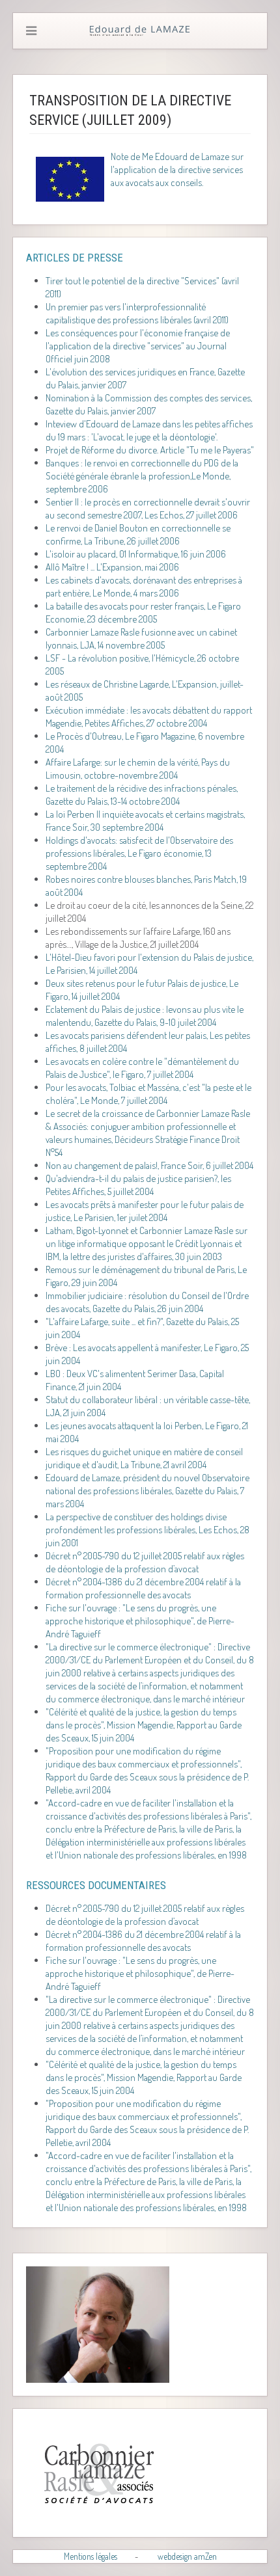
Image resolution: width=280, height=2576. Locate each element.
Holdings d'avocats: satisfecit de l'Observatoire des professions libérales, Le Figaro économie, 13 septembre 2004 (139, 853)
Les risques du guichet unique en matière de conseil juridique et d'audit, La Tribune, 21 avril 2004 (144, 1458)
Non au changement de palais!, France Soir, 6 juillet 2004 (149, 1165)
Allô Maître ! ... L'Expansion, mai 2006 (112, 567)
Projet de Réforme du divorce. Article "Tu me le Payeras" (150, 450)
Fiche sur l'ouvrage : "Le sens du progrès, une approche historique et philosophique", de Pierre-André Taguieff (140, 1621)
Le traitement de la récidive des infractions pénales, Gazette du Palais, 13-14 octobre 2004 (142, 795)
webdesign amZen (187, 2556)
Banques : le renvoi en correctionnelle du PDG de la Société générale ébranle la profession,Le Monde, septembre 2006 (142, 476)
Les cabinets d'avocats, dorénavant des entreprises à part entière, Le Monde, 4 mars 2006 (144, 586)
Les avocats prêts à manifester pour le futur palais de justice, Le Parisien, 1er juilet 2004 (145, 1211)
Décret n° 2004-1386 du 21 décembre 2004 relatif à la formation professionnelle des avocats (143, 1588)
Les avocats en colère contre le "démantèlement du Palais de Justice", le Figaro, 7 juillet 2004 (142, 1068)
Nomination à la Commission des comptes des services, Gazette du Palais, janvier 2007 (149, 404)
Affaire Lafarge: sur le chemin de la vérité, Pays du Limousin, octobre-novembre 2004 (138, 769)
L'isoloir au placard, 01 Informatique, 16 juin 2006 (136, 554)
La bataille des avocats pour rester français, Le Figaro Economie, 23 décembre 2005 (143, 612)
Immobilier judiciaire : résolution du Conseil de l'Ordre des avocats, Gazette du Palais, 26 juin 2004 (147, 1302)
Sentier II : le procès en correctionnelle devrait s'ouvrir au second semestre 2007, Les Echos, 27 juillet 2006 (148, 508)
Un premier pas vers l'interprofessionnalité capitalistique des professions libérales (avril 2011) (137, 313)
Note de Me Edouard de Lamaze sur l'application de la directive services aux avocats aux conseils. (177, 169)
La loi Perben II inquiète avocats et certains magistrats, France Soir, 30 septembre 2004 (145, 821)
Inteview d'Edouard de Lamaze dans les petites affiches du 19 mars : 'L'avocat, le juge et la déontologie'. (149, 430)
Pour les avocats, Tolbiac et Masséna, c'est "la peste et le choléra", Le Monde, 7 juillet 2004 (148, 1094)
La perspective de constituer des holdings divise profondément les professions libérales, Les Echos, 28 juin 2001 (147, 1530)
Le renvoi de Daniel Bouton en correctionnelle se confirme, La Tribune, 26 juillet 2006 (138, 534)
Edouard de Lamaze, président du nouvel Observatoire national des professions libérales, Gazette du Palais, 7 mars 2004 (147, 1491)
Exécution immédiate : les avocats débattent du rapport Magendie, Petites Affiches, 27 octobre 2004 (149, 717)
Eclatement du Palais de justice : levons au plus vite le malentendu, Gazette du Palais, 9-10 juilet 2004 (145, 1016)
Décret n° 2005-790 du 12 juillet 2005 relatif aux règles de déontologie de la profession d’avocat (145, 1562)
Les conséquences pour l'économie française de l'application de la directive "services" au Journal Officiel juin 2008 (138, 346)
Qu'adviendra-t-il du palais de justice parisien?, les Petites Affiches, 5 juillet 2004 (138, 1185)
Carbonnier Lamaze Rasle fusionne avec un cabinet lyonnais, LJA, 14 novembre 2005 (141, 638)
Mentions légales (91, 2556)
